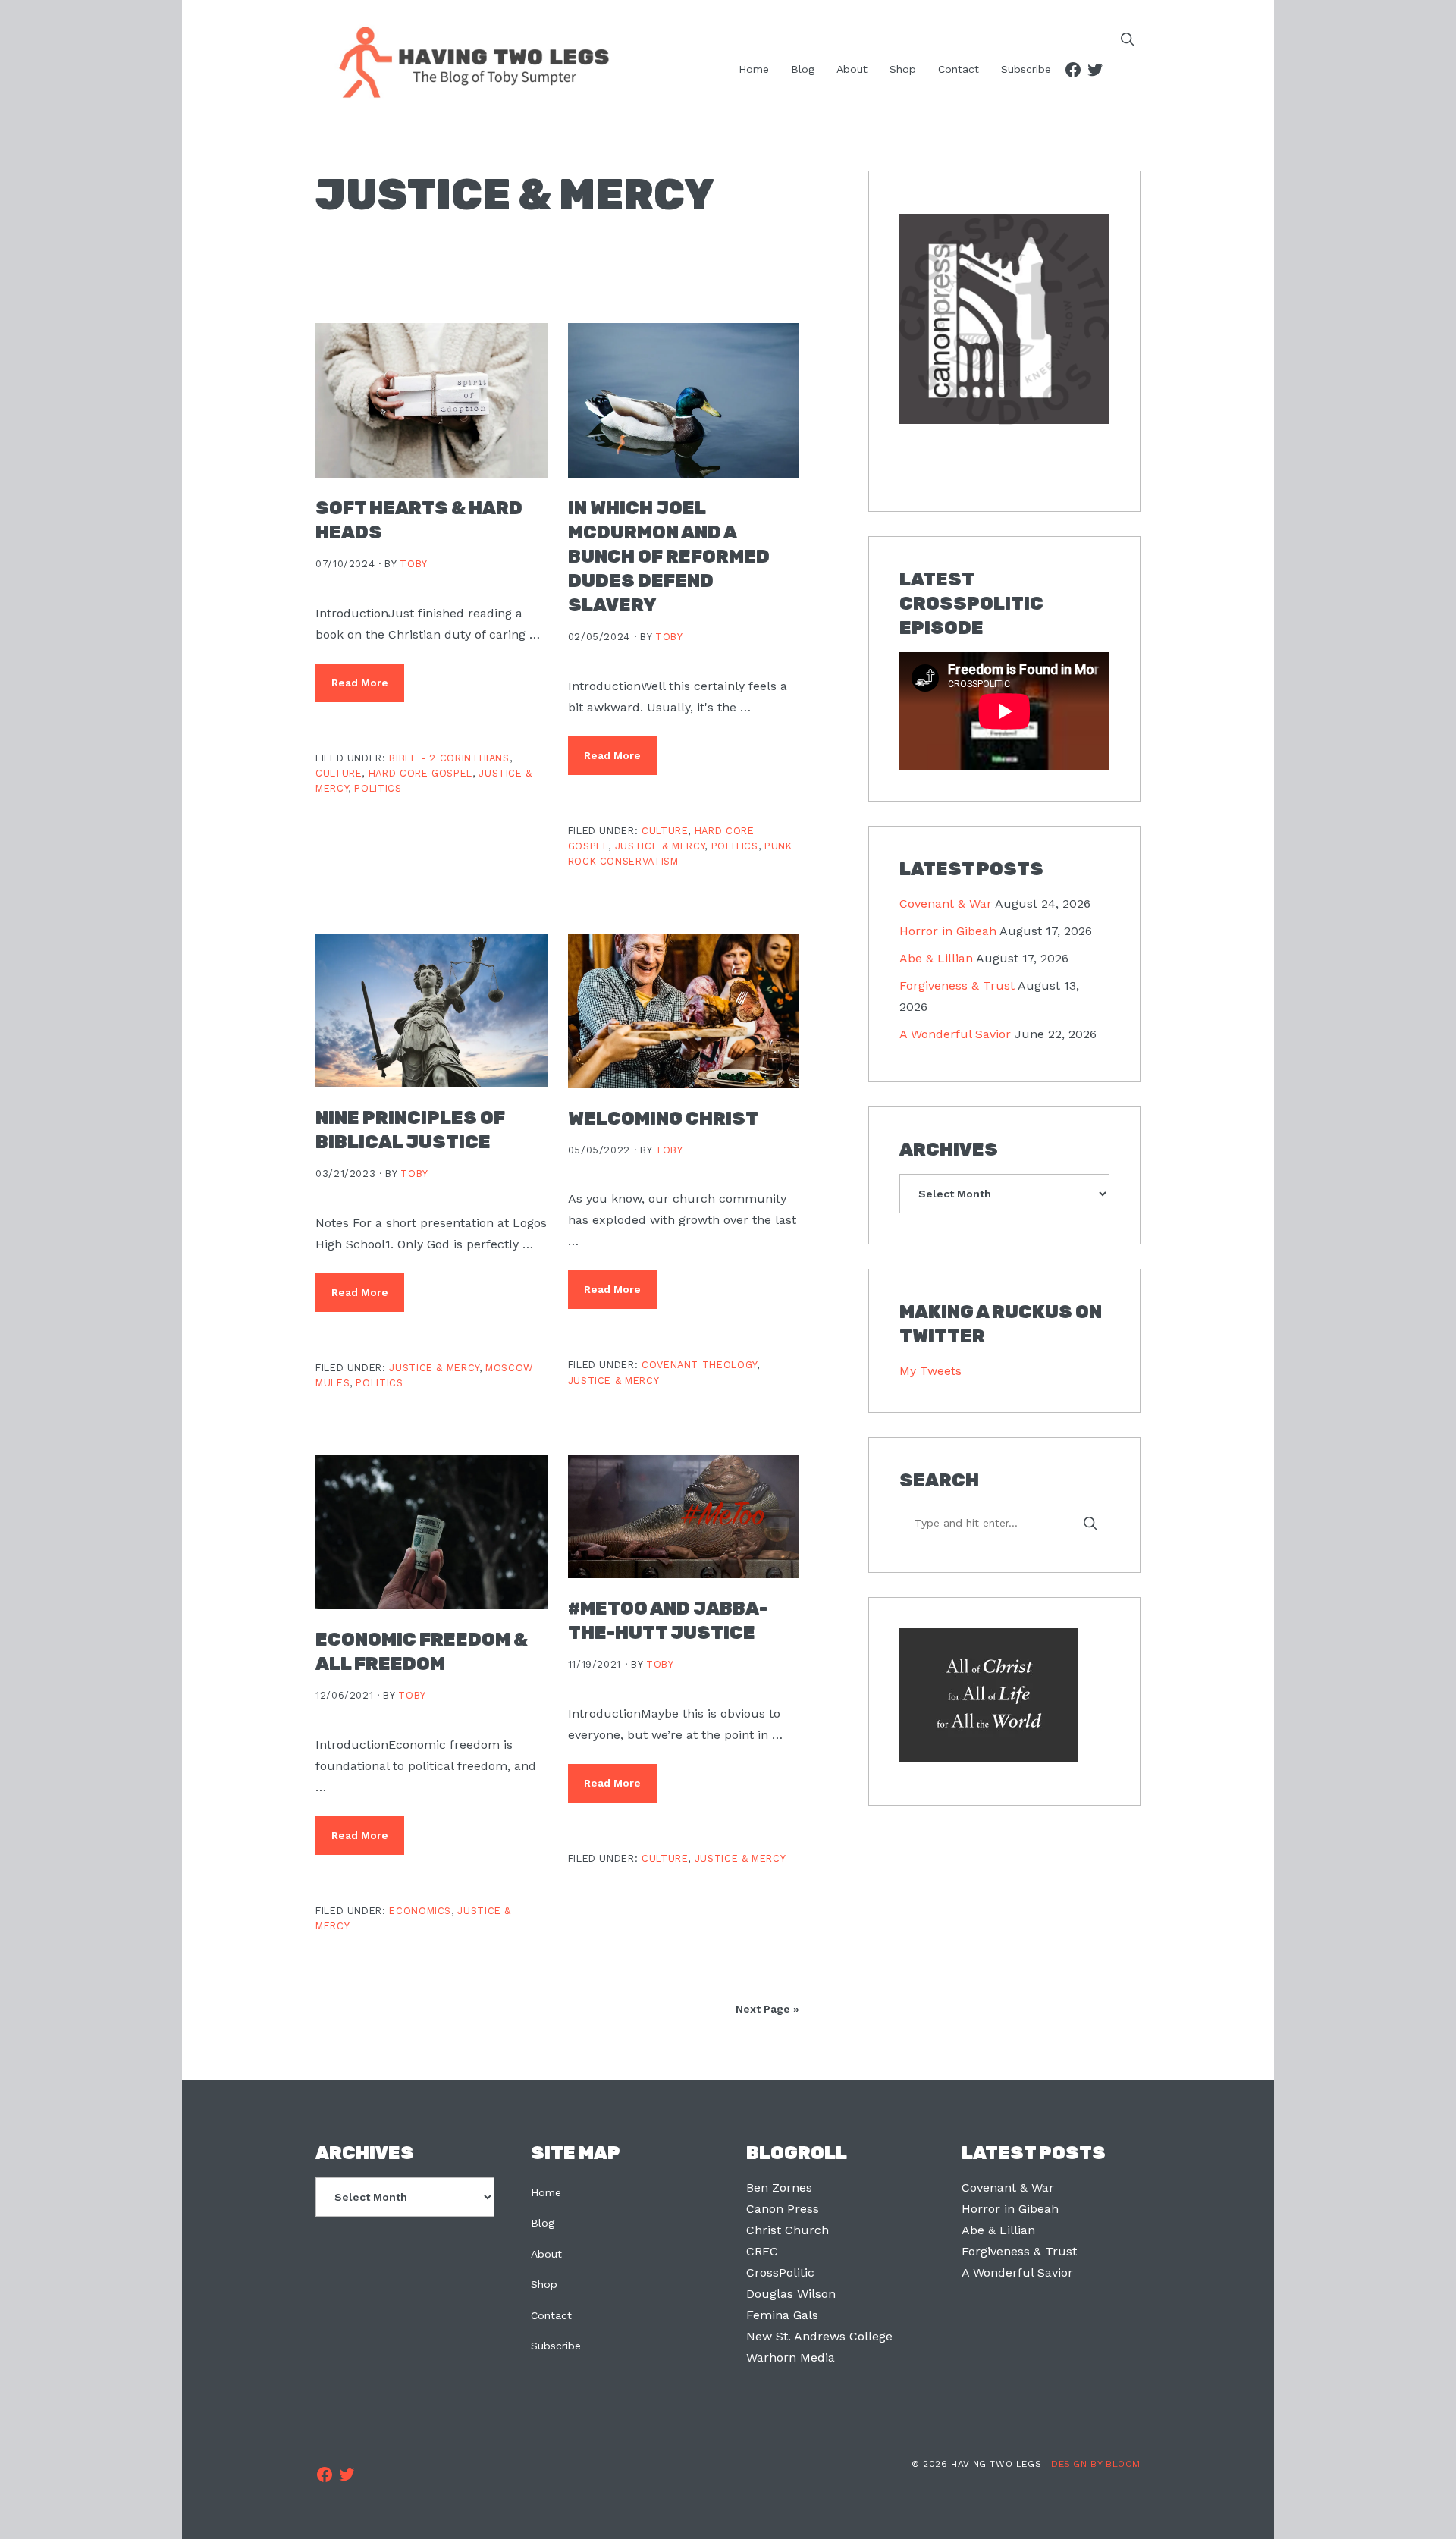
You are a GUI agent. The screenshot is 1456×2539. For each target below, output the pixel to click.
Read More (360, 683)
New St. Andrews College (819, 2336)
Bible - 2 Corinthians (449, 758)
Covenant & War (946, 904)
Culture (339, 773)
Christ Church (788, 2230)
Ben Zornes (779, 2187)
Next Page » (767, 2009)
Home (546, 2192)
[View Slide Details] (1004, 320)
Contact (551, 2315)
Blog (543, 2223)
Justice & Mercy (660, 846)
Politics (378, 788)
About (546, 2254)
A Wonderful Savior (955, 1034)
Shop (544, 2284)
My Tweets (930, 1371)
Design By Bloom (1096, 2464)
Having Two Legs (467, 61)
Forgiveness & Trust (957, 985)
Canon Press (783, 2209)
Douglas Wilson (791, 2294)
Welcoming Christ (663, 1119)
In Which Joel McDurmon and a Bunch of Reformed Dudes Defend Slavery (669, 557)
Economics (420, 1911)
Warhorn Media (791, 2357)
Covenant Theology (699, 1365)
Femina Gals (782, 2315)
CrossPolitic (780, 2272)
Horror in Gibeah (948, 931)
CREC (762, 2251)
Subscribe (556, 2346)
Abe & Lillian (936, 958)
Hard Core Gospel (420, 773)
